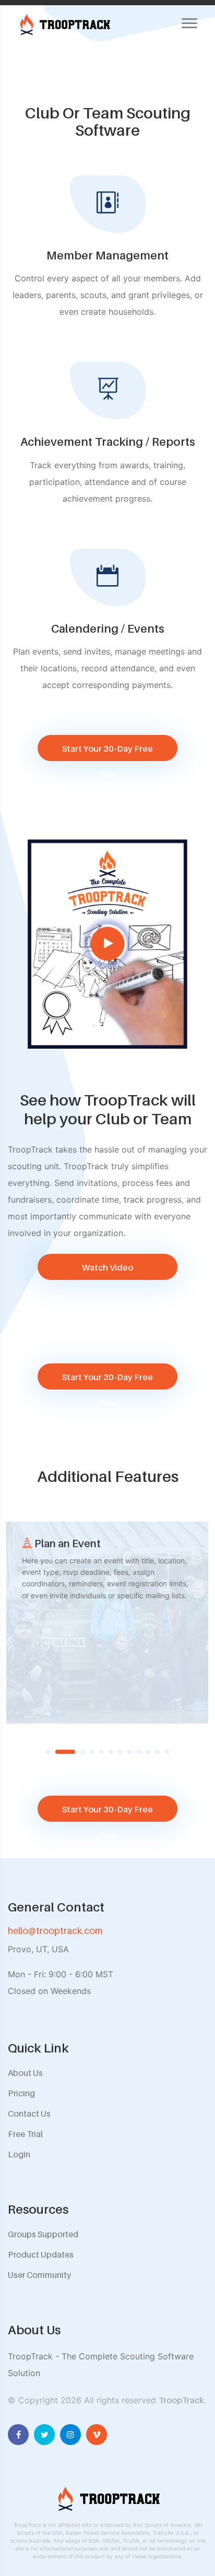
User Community (39, 2275)
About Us (25, 2073)
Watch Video (107, 1267)
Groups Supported (43, 2234)
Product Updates (41, 2254)
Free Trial (25, 2134)
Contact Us (29, 2114)
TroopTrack (181, 2400)
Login (19, 2154)
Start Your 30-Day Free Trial (107, 752)
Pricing (21, 2093)
